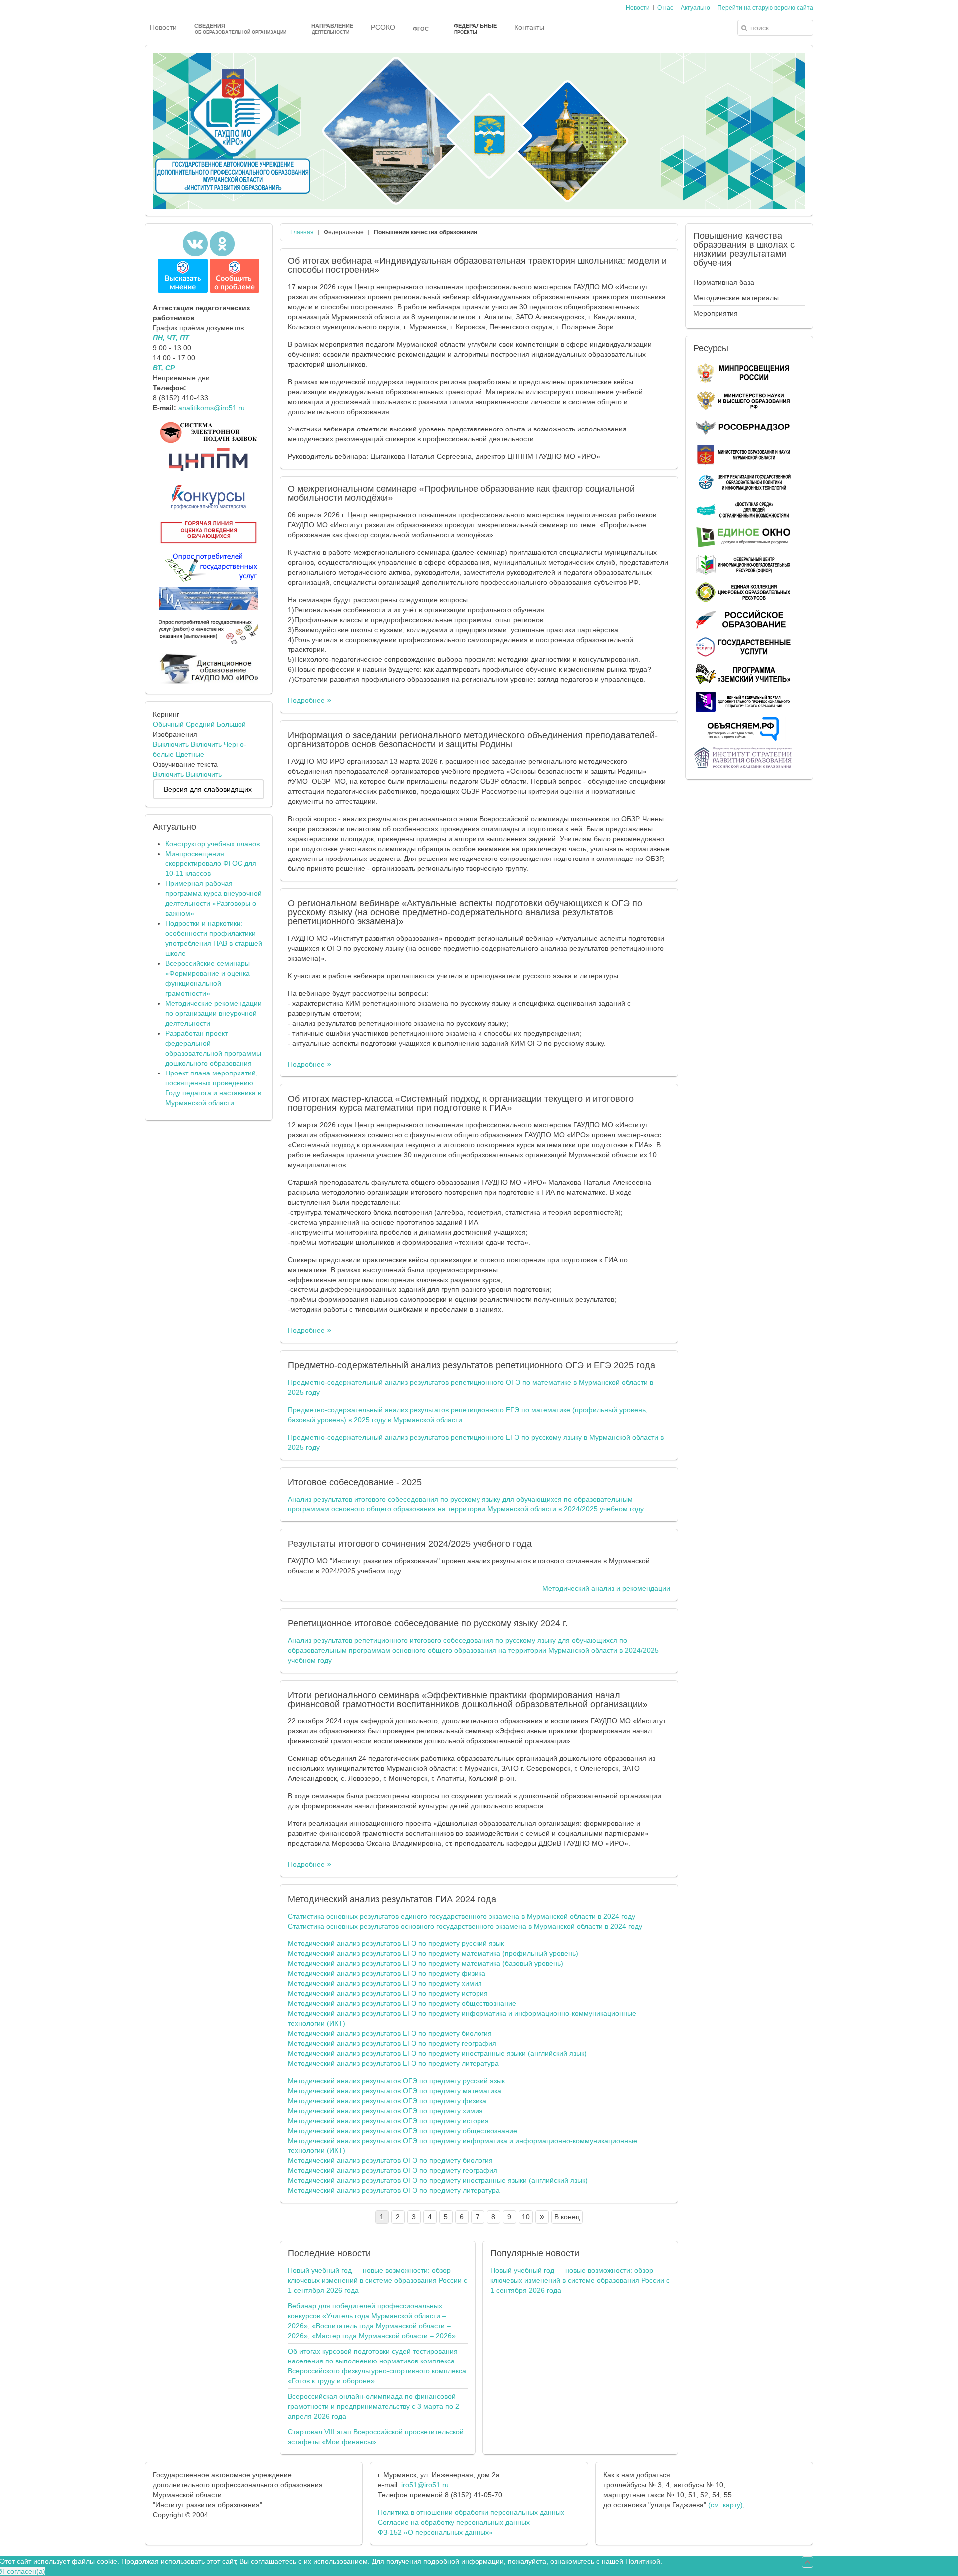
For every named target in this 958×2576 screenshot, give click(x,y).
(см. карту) (725, 2505)
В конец (567, 2217)
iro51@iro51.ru (425, 2485)
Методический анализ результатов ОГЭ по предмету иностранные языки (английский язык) (438, 2180)
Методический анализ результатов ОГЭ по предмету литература (394, 2190)
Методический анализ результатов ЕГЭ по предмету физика (387, 1973)
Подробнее (307, 700)
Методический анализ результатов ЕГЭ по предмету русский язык (396, 1943)
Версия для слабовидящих (208, 789)
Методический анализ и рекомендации (606, 1588)
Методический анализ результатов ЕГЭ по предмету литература (393, 2063)
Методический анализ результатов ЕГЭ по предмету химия (385, 1983)
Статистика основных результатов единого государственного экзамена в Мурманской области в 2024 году (462, 1916)
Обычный (168, 724)
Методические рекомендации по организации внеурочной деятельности (214, 1013)
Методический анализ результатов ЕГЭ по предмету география (392, 2043)
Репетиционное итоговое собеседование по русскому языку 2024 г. (428, 1623)
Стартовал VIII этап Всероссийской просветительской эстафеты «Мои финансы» (376, 2437)
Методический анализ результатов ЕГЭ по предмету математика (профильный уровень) (433, 1953)
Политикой (643, 2561)
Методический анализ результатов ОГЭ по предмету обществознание (403, 2131)
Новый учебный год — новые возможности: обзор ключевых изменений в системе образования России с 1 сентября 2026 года (377, 2280)
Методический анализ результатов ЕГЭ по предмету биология (390, 2033)
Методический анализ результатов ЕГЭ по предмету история (388, 1993)
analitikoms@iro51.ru (212, 408)
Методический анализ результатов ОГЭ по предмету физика (387, 2101)
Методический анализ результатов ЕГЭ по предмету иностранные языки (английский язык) (437, 2053)
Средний (200, 724)
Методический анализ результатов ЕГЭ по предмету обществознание (402, 2003)
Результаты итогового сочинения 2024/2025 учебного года (410, 1544)
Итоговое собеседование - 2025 (355, 1482)
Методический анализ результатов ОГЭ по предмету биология (390, 2160)
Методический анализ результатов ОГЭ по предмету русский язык (396, 2081)
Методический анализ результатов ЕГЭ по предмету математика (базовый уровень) (426, 1963)
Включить (206, 744)
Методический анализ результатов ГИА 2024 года (392, 1899)
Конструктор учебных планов (213, 844)
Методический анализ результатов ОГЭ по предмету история (388, 2121)
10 (526, 2217)
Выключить (171, 744)
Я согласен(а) (23, 2571)
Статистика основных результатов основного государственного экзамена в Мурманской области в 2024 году (465, 1926)
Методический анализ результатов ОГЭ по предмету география (393, 2170)
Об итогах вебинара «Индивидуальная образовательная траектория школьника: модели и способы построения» (477, 265)
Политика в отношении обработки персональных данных (471, 2512)
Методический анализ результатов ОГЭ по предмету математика (395, 2091)
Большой (231, 724)
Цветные (190, 754)
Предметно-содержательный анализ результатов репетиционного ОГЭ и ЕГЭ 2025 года (472, 1365)
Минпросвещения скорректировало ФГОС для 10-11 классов (211, 863)
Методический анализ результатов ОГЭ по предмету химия (385, 2111)
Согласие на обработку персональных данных (454, 2522)
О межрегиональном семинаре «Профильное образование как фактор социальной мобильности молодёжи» (461, 493)
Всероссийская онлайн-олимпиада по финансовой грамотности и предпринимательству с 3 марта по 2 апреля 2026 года (373, 2406)
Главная (302, 232)
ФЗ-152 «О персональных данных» (435, 2532)
